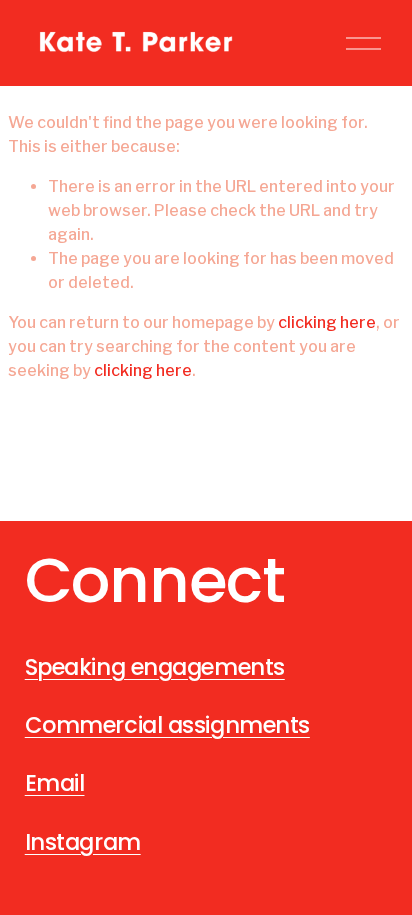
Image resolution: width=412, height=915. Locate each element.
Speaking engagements (155, 667)
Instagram (83, 842)
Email (55, 783)
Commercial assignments (167, 725)
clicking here (327, 322)
